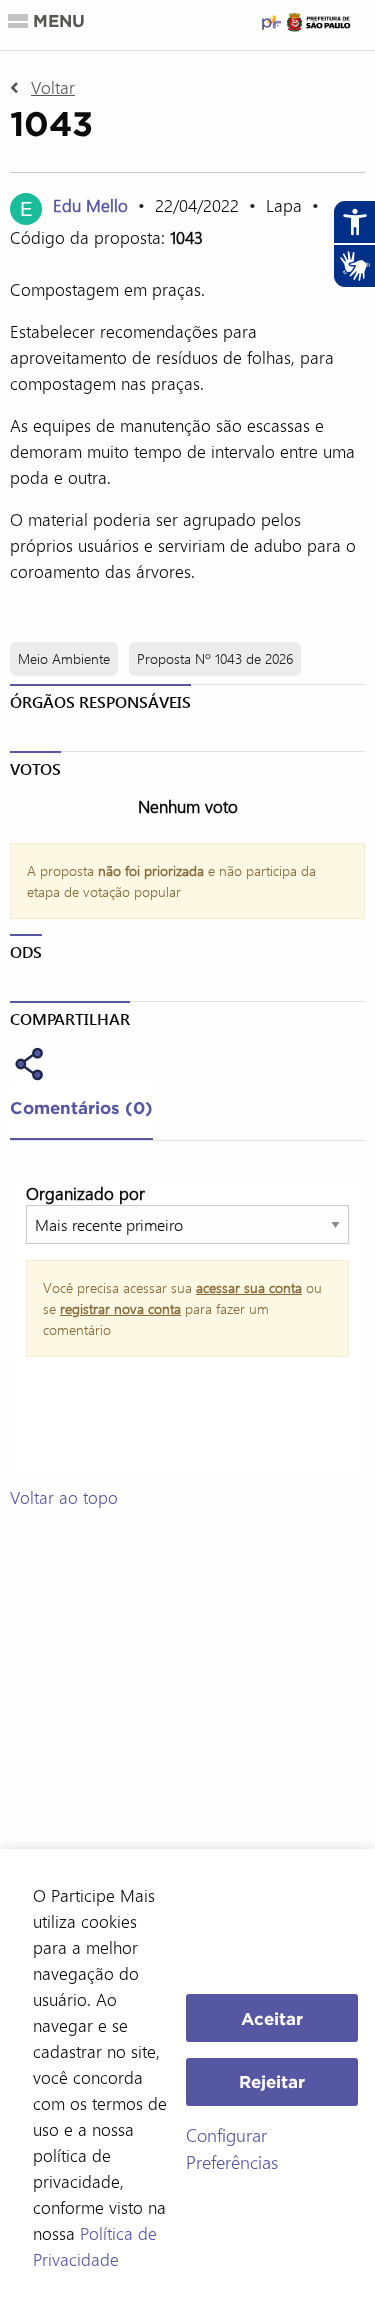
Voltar (53, 87)
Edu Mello (90, 205)
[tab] (81, 1112)
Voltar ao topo (64, 1497)
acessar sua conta (249, 1287)
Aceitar (272, 2018)
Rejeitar (272, 2081)
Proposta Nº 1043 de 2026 (215, 658)
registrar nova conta (120, 1308)
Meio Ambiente (64, 658)
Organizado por (85, 1193)
